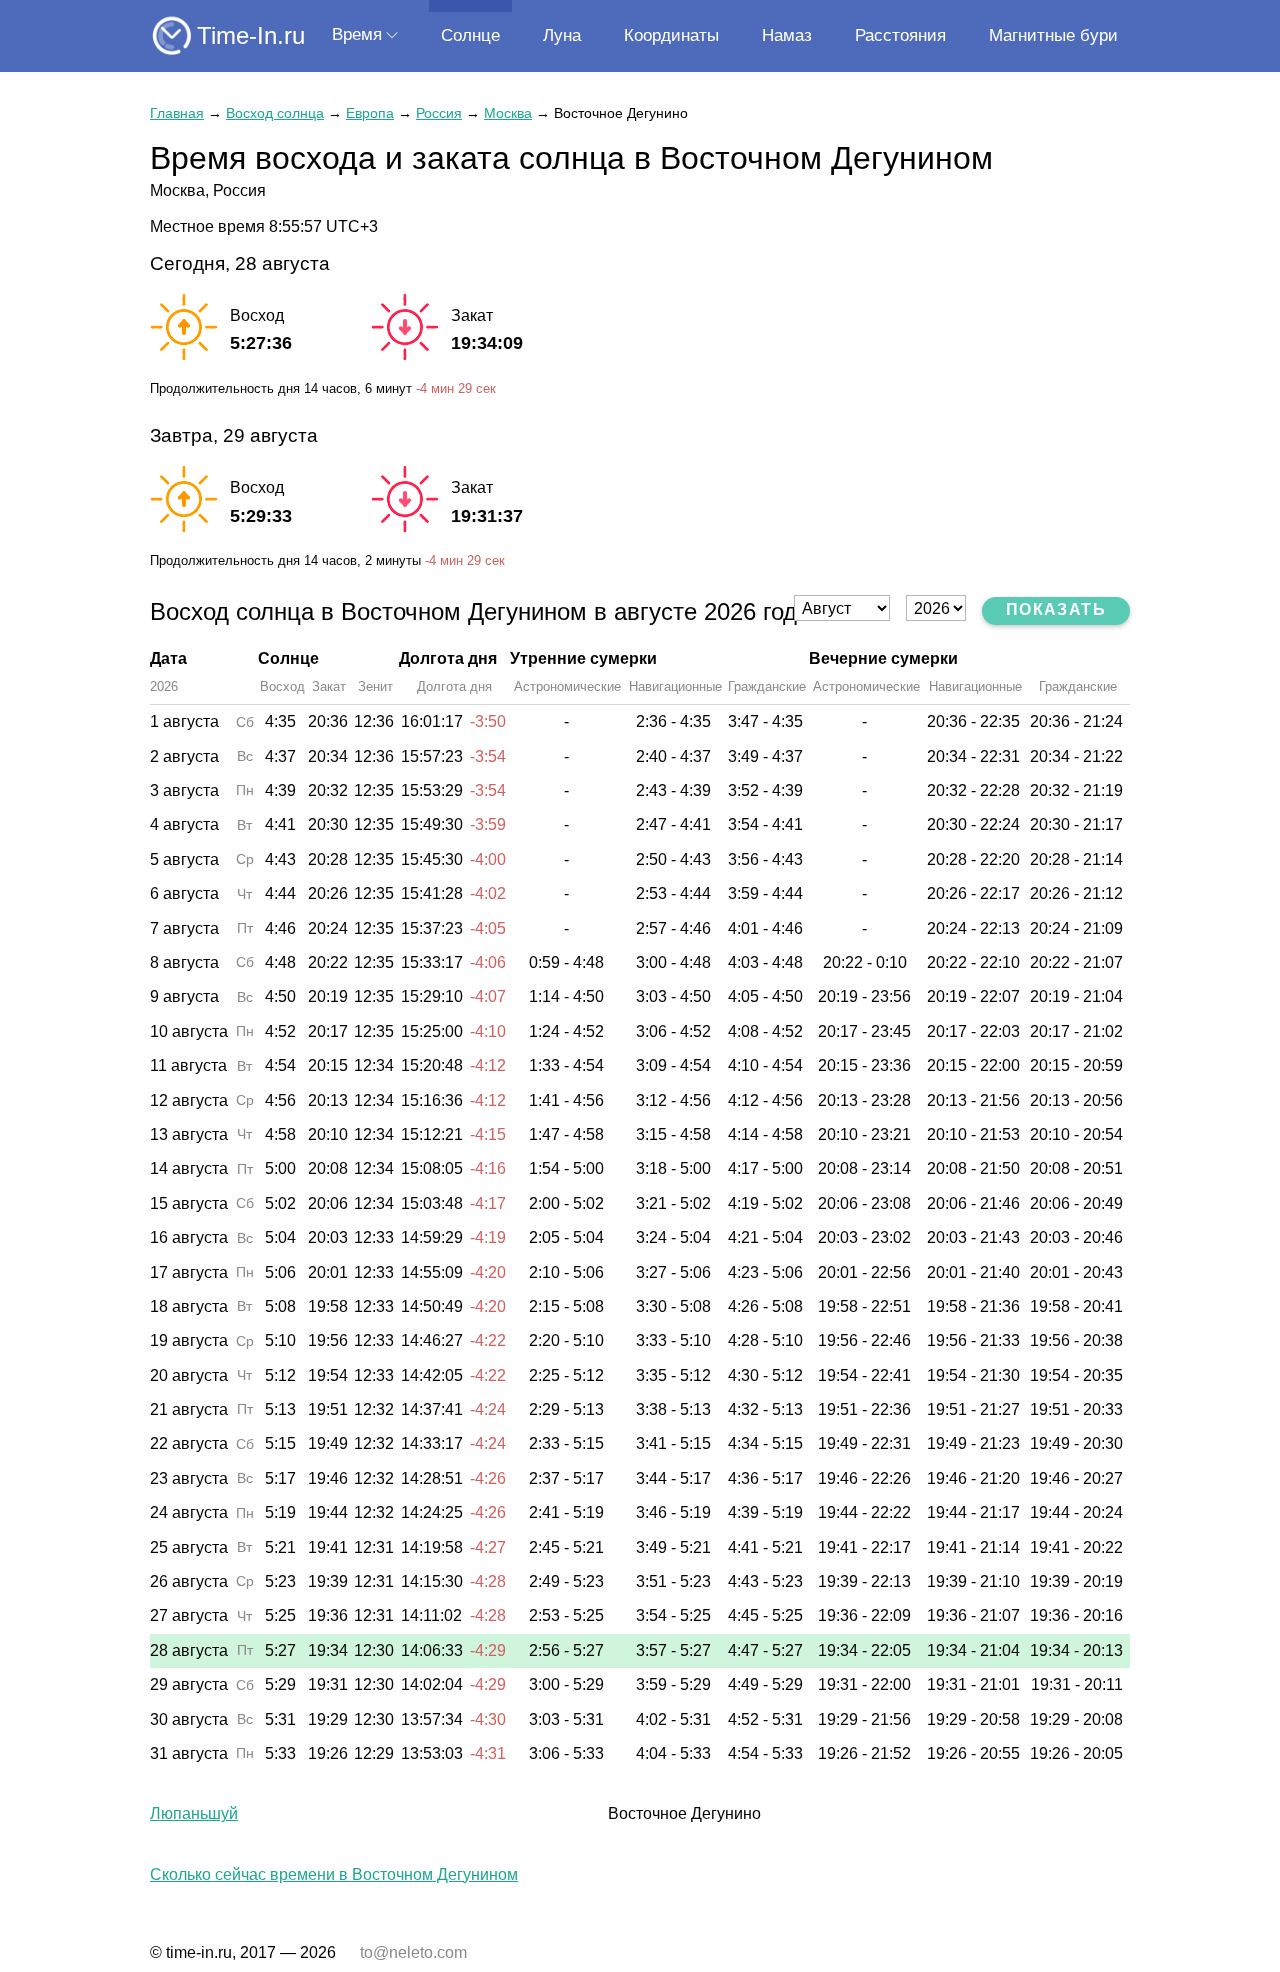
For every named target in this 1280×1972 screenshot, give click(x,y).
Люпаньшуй (194, 1813)
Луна (562, 35)
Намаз (787, 35)
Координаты (671, 35)
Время (357, 34)
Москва (508, 113)
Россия (439, 113)
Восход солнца (275, 113)
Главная (177, 113)
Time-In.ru (251, 35)
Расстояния (900, 35)
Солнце (470, 35)
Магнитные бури (1053, 35)
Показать (1056, 609)
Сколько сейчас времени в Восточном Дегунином (334, 1874)
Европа (370, 113)
